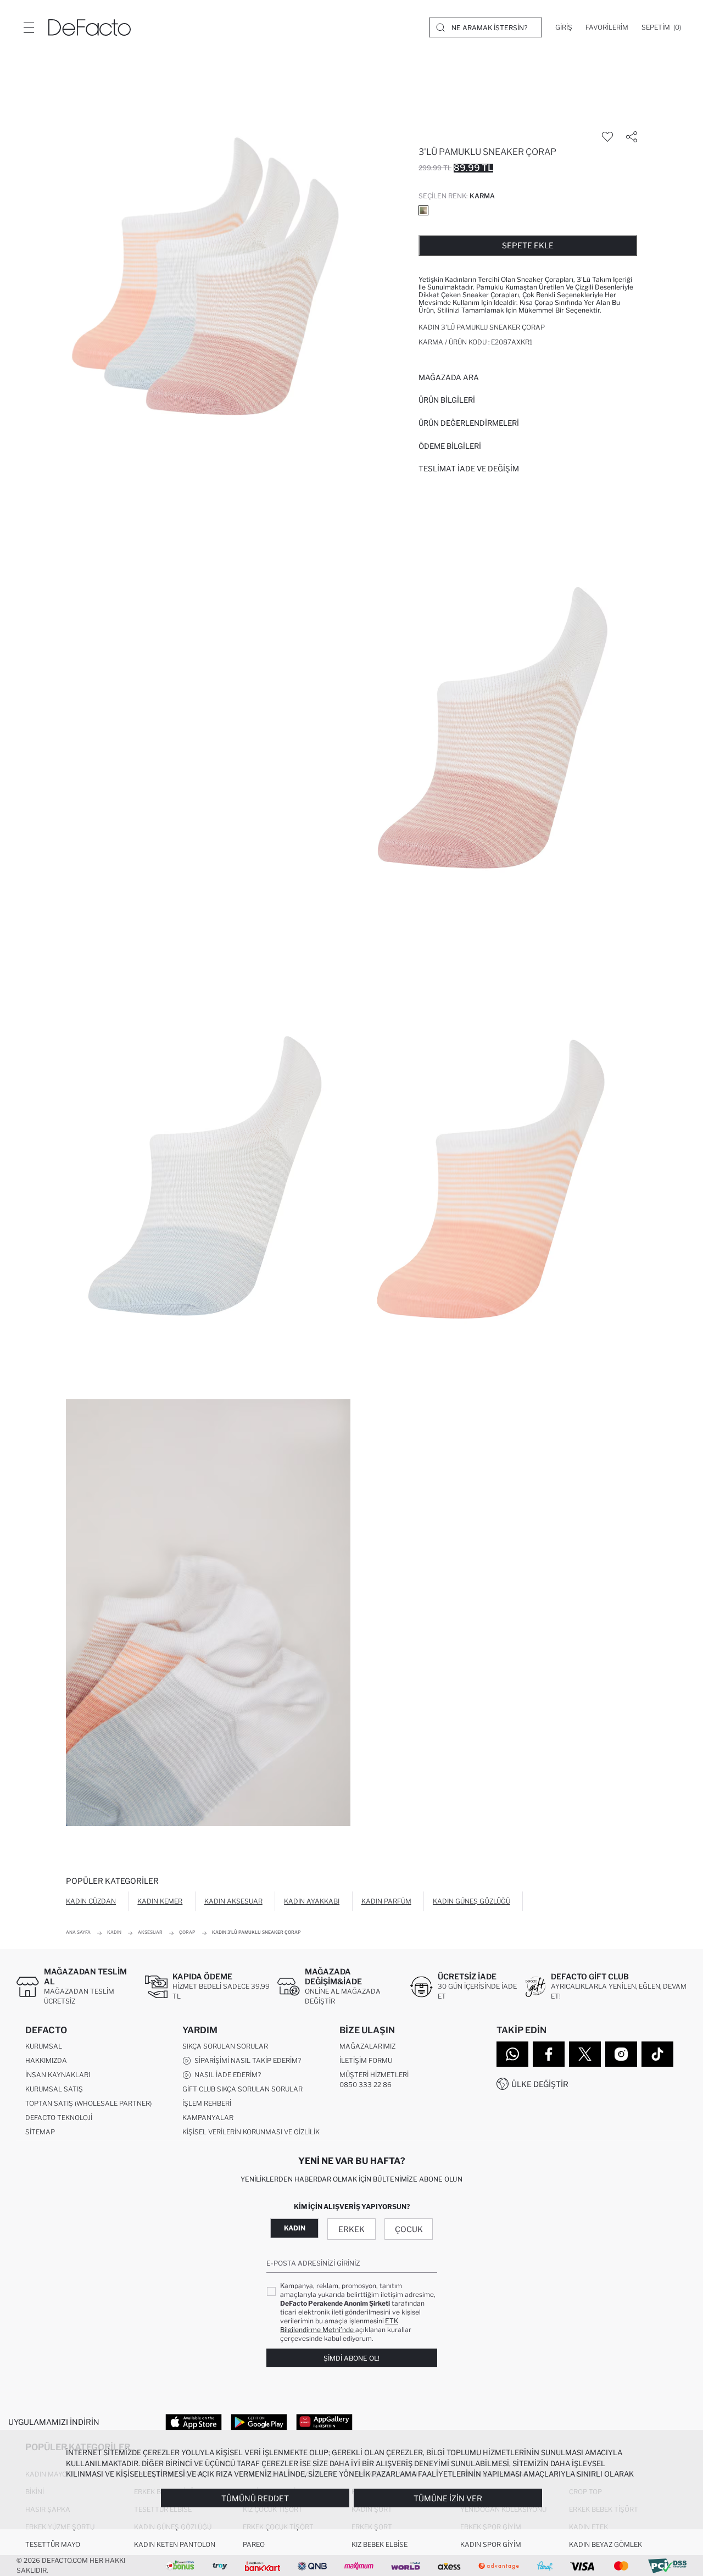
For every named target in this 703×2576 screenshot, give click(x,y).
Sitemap (40, 2132)
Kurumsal (44, 2046)
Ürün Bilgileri (447, 400)
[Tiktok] (657, 2054)
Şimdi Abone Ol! (351, 2358)
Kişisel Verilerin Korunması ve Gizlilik (251, 2132)
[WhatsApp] (512, 2054)
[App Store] (194, 2422)
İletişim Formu (366, 2060)
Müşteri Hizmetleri (374, 2075)
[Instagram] (621, 2054)
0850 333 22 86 (366, 2085)
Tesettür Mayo (53, 2544)
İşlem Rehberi (207, 2103)
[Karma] (423, 210)
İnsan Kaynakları (58, 2075)
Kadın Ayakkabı (312, 1901)
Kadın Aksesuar (233, 1901)
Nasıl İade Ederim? (226, 2075)
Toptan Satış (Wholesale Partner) (88, 2103)
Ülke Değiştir (540, 2084)
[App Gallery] (324, 2422)
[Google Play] (259, 2422)
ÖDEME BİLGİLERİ (450, 446)
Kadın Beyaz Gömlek (606, 2544)
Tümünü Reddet (255, 2498)
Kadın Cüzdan (91, 1901)
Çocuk (409, 2229)
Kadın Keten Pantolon (175, 2544)
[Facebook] (549, 2054)
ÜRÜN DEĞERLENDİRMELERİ (469, 423)
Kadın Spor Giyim (491, 2544)
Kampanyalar (208, 2118)
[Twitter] (585, 2054)
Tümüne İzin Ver (448, 2498)
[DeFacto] (90, 27)
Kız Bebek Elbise (380, 2544)
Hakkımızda (46, 2060)
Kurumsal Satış (54, 2089)
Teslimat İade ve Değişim (469, 469)
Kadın (295, 2228)
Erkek (351, 2229)
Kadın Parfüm (386, 1901)
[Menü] (29, 27)
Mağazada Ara (449, 377)
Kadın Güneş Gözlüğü (472, 1901)
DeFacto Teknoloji (59, 2118)
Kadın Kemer (160, 1901)
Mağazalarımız (367, 2046)
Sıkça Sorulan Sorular (225, 2046)
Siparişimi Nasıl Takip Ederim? (246, 2060)
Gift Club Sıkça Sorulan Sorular (242, 2089)
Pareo (254, 2544)
